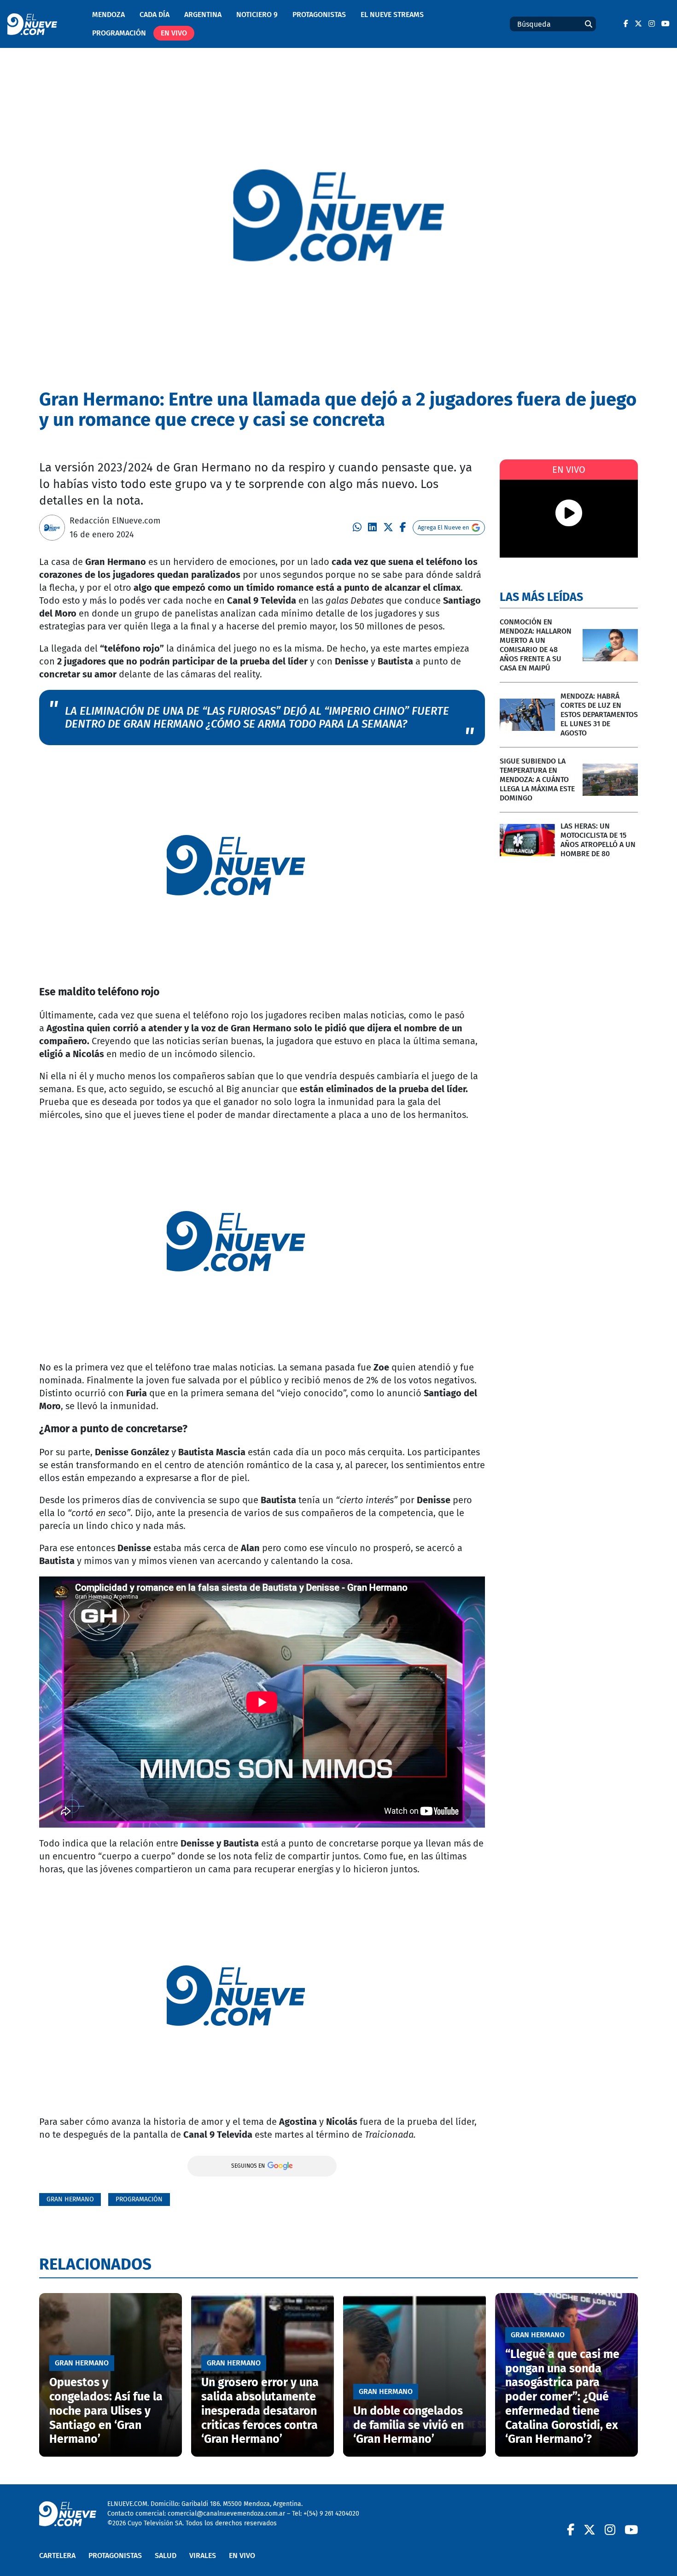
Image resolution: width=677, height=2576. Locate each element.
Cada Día (155, 15)
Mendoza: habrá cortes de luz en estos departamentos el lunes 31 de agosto (599, 715)
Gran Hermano (70, 2199)
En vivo (174, 33)
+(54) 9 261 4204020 (331, 2514)
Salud (166, 2555)
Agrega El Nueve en (444, 527)
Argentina (203, 15)
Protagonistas (319, 15)
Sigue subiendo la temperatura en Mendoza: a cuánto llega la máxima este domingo (537, 779)
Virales (203, 2555)
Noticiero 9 (257, 15)
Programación (119, 33)
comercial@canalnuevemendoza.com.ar (226, 2514)
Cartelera (57, 2555)
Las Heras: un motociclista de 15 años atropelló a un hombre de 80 (598, 840)
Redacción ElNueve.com (115, 521)
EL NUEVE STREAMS (392, 15)
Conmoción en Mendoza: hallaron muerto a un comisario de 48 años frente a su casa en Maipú (536, 645)
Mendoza (108, 15)
